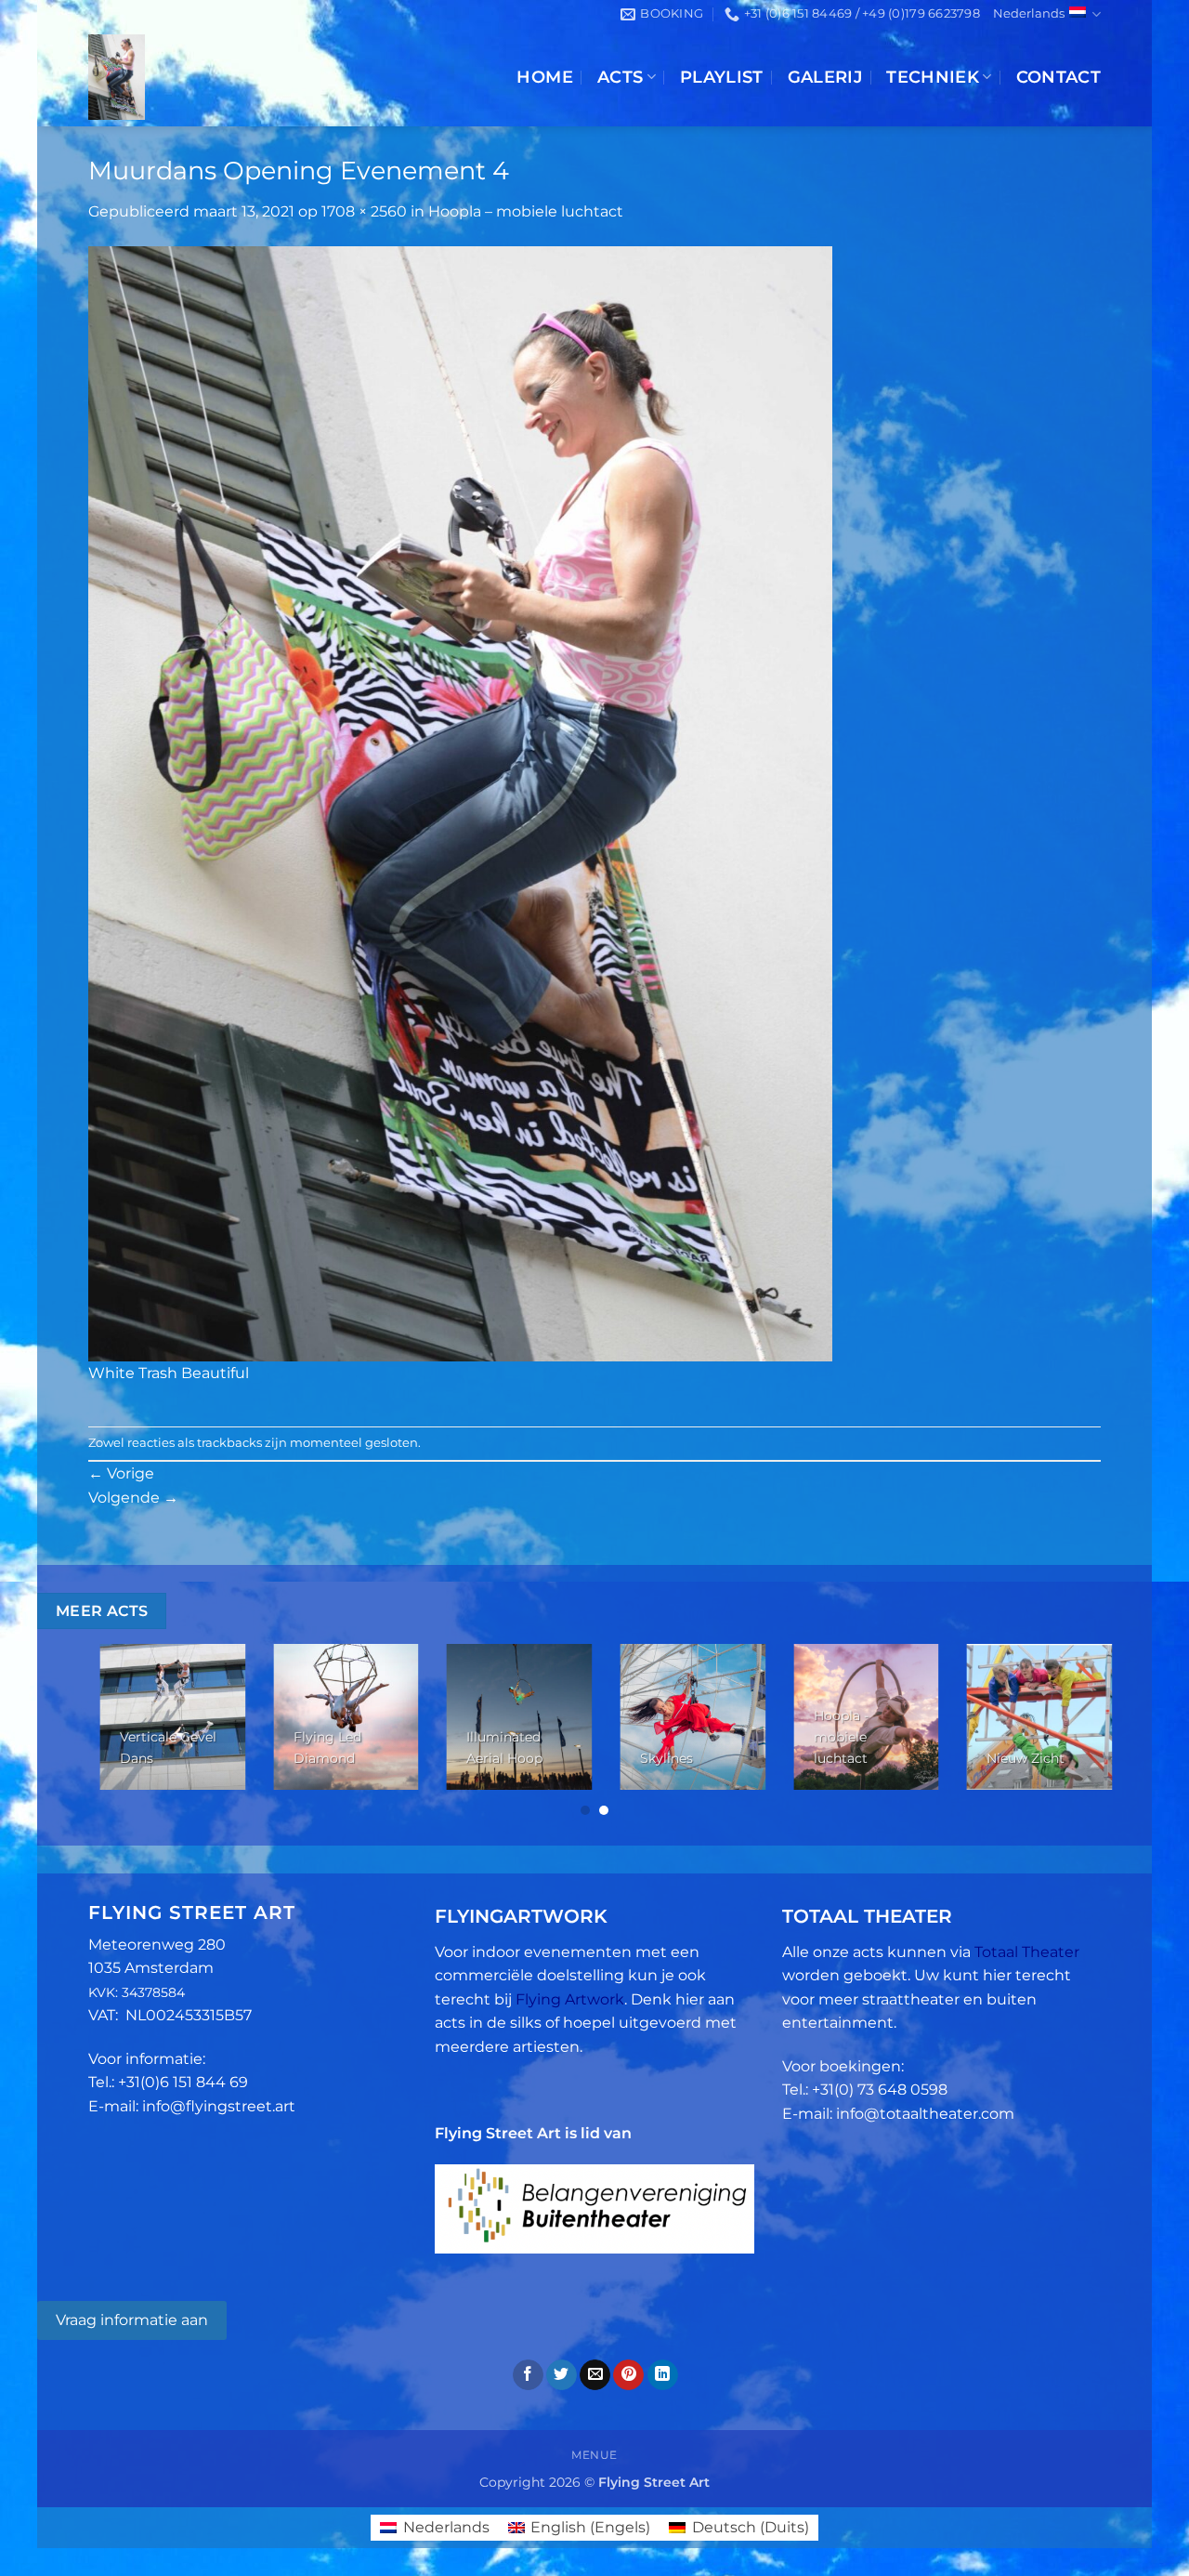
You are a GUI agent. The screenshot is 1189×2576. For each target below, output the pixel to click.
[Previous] (119, 1732)
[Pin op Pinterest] (628, 2375)
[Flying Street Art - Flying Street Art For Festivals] (235, 77)
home (544, 77)
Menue (594, 2455)
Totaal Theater (1027, 1952)
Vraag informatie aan (132, 2320)
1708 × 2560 (364, 211)
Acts (620, 77)
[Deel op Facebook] (528, 2375)
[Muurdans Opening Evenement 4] (460, 802)
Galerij (825, 77)
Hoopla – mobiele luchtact (526, 211)
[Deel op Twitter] (562, 2375)
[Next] (1070, 1732)
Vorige (121, 1473)
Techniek (933, 77)
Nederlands (1029, 13)
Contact (1058, 77)
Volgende (133, 1498)
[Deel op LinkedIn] (663, 2375)
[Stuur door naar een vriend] (595, 2375)
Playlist (722, 77)
